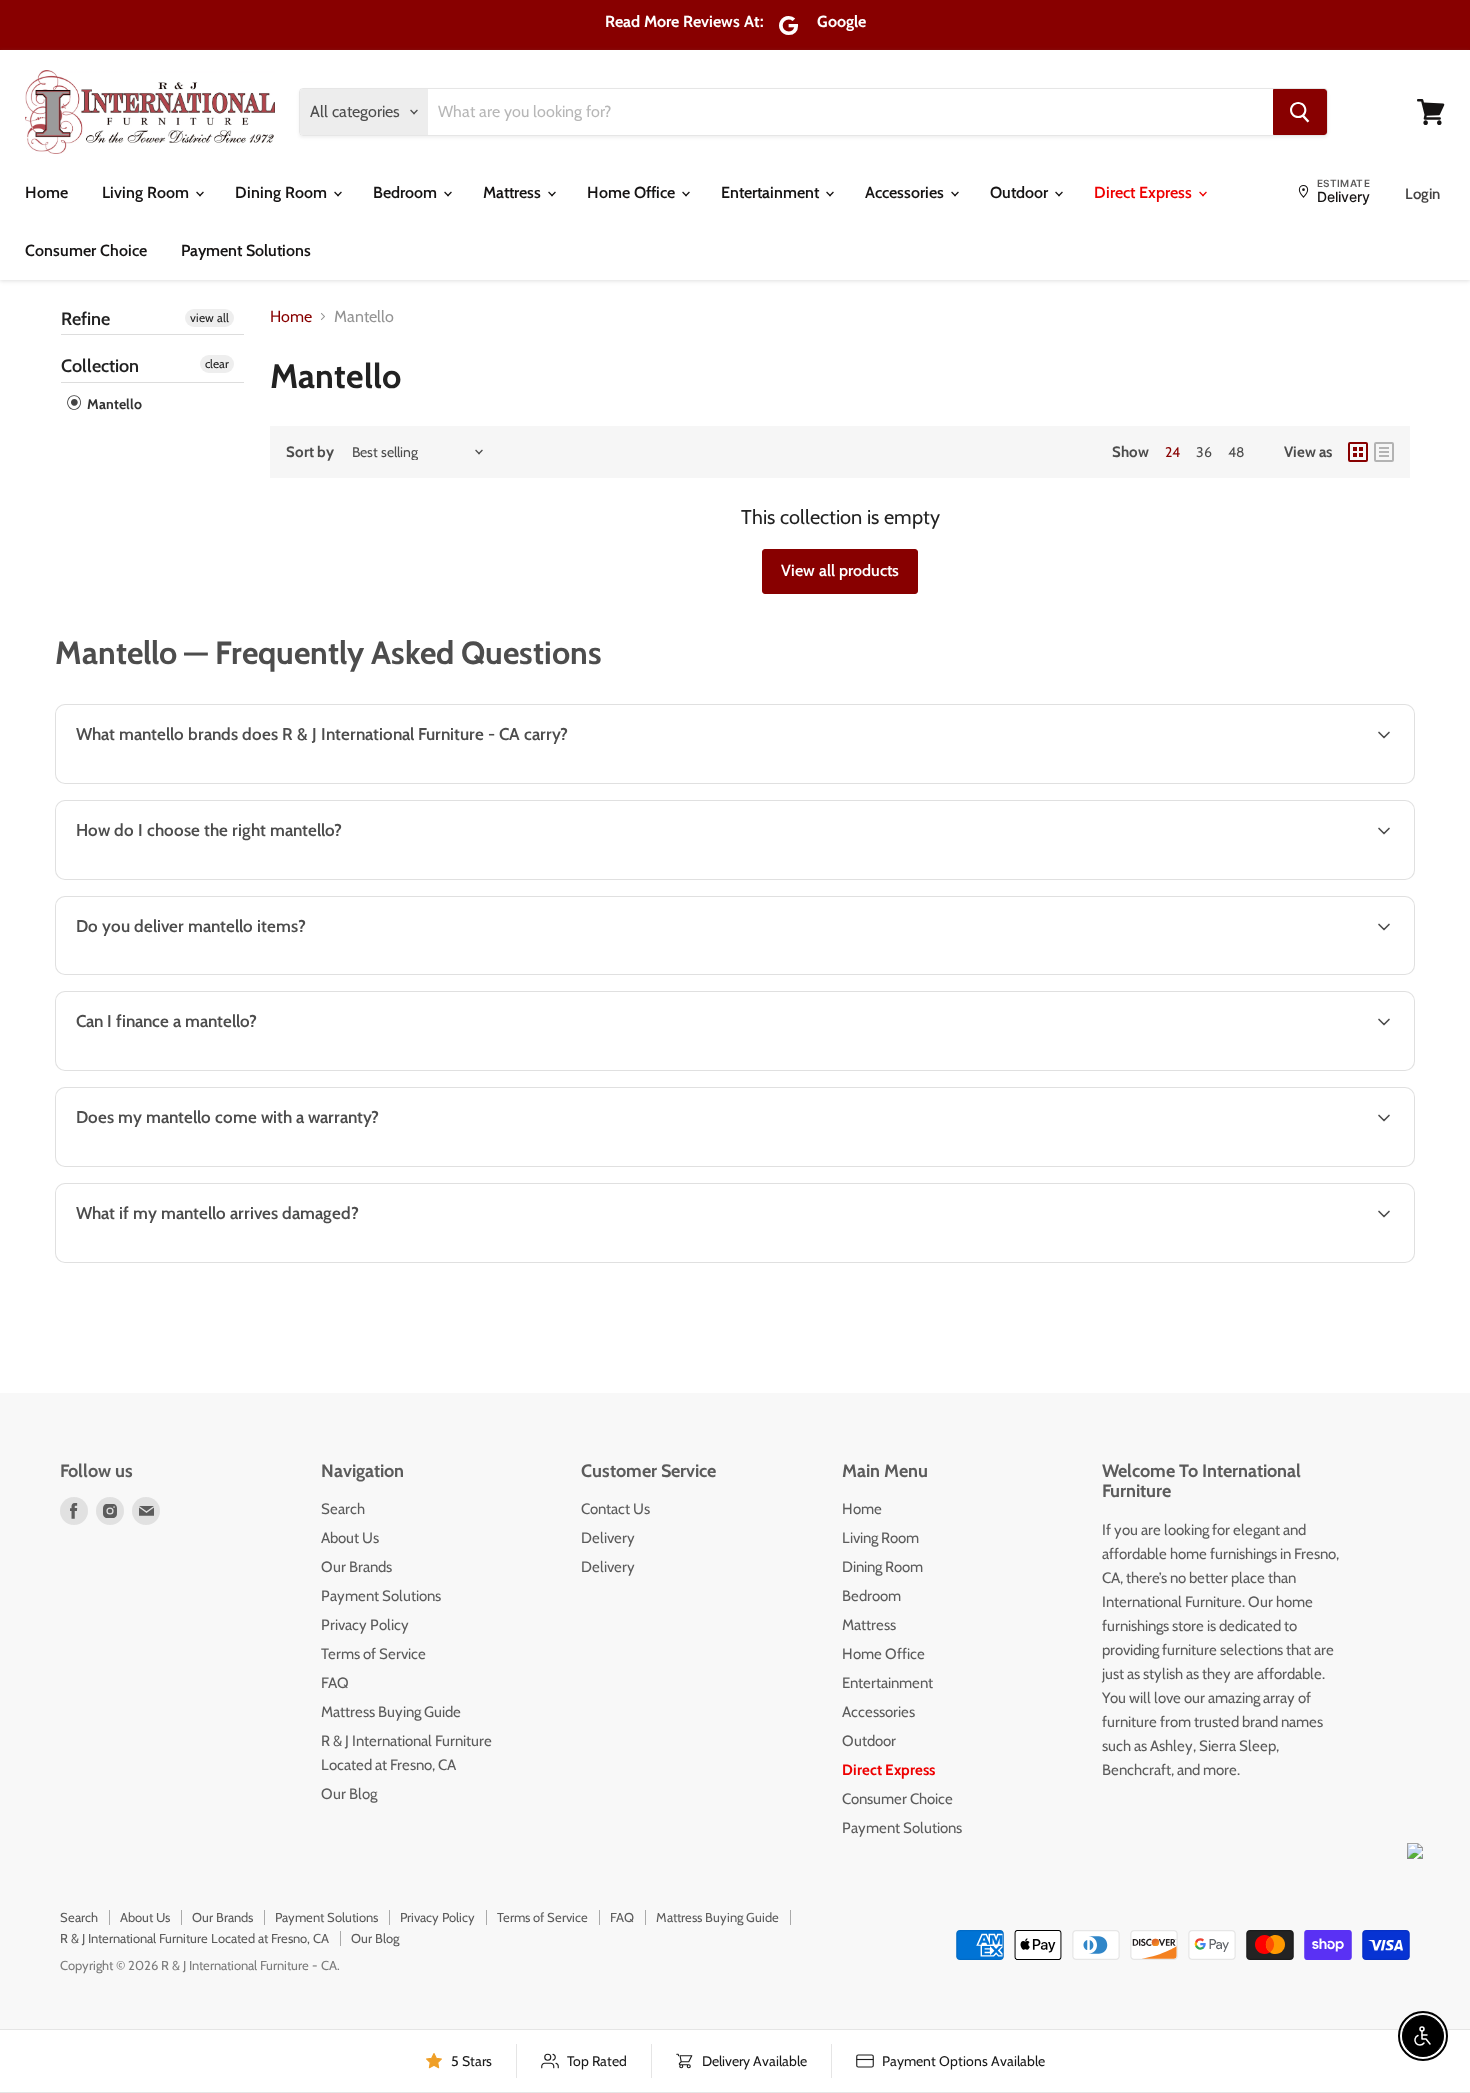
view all (209, 317)
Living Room (147, 192)
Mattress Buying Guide (391, 1712)
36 (1204, 452)
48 (1236, 452)
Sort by (310, 452)
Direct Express (1145, 192)
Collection (100, 366)
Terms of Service (373, 1654)
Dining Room (283, 192)
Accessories (906, 192)
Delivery (608, 1538)
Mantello (113, 404)
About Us (350, 1538)
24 (1172, 452)
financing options (226, 1068)
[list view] (1384, 452)
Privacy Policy (365, 1625)
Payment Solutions (246, 250)
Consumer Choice (86, 250)
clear (217, 363)
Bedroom (407, 192)
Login (1422, 194)
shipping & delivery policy (1095, 972)
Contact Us (615, 1509)
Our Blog (349, 1794)
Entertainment (772, 192)
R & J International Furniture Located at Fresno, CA (194, 1938)
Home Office (633, 192)
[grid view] (1358, 452)
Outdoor (1021, 192)
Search (343, 1509)
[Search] (1300, 112)
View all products (840, 570)
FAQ (335, 1683)
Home (46, 192)
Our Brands (356, 1567)
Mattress (514, 192)
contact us (1328, 972)
